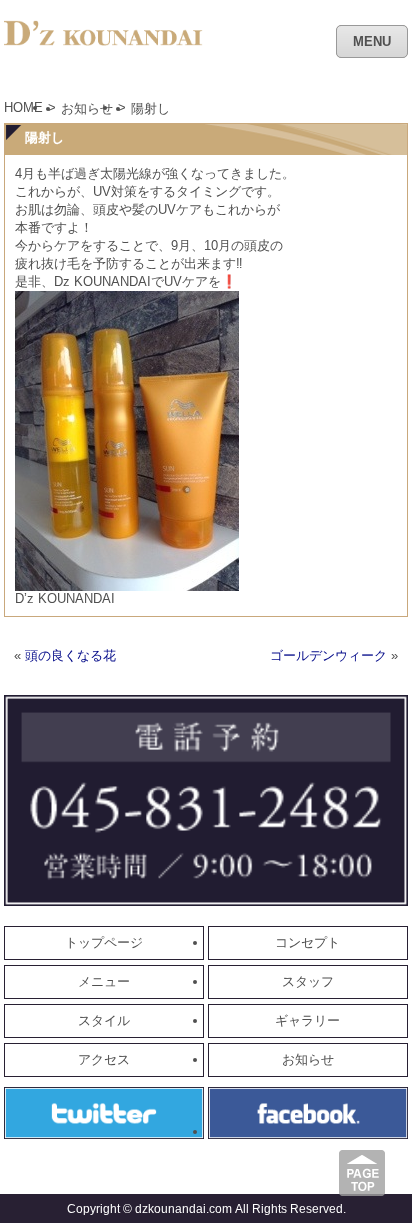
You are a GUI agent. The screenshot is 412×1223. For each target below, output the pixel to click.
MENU (372, 41)
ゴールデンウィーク (328, 655)
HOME (23, 107)
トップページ (104, 942)
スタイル (104, 1020)
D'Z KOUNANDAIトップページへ (104, 45)
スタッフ (308, 981)
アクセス (104, 1059)
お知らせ (87, 108)
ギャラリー (307, 1020)
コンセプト (307, 942)
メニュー (104, 981)
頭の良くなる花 (70, 655)
